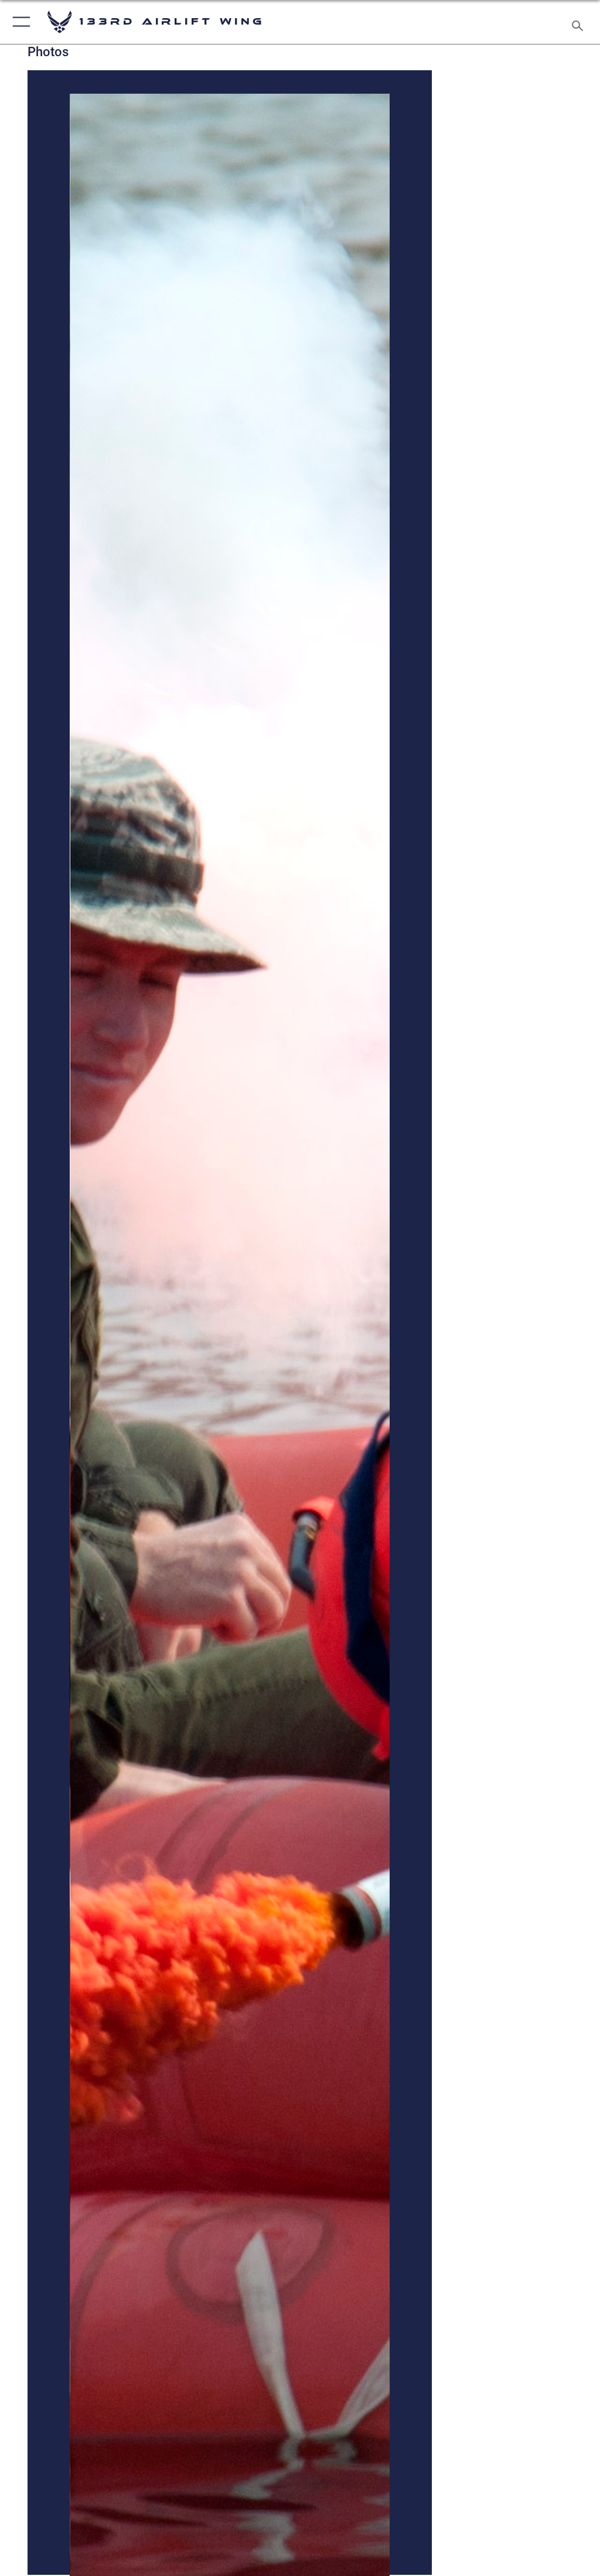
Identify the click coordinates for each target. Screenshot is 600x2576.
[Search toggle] (580, 22)
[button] (19, 22)
